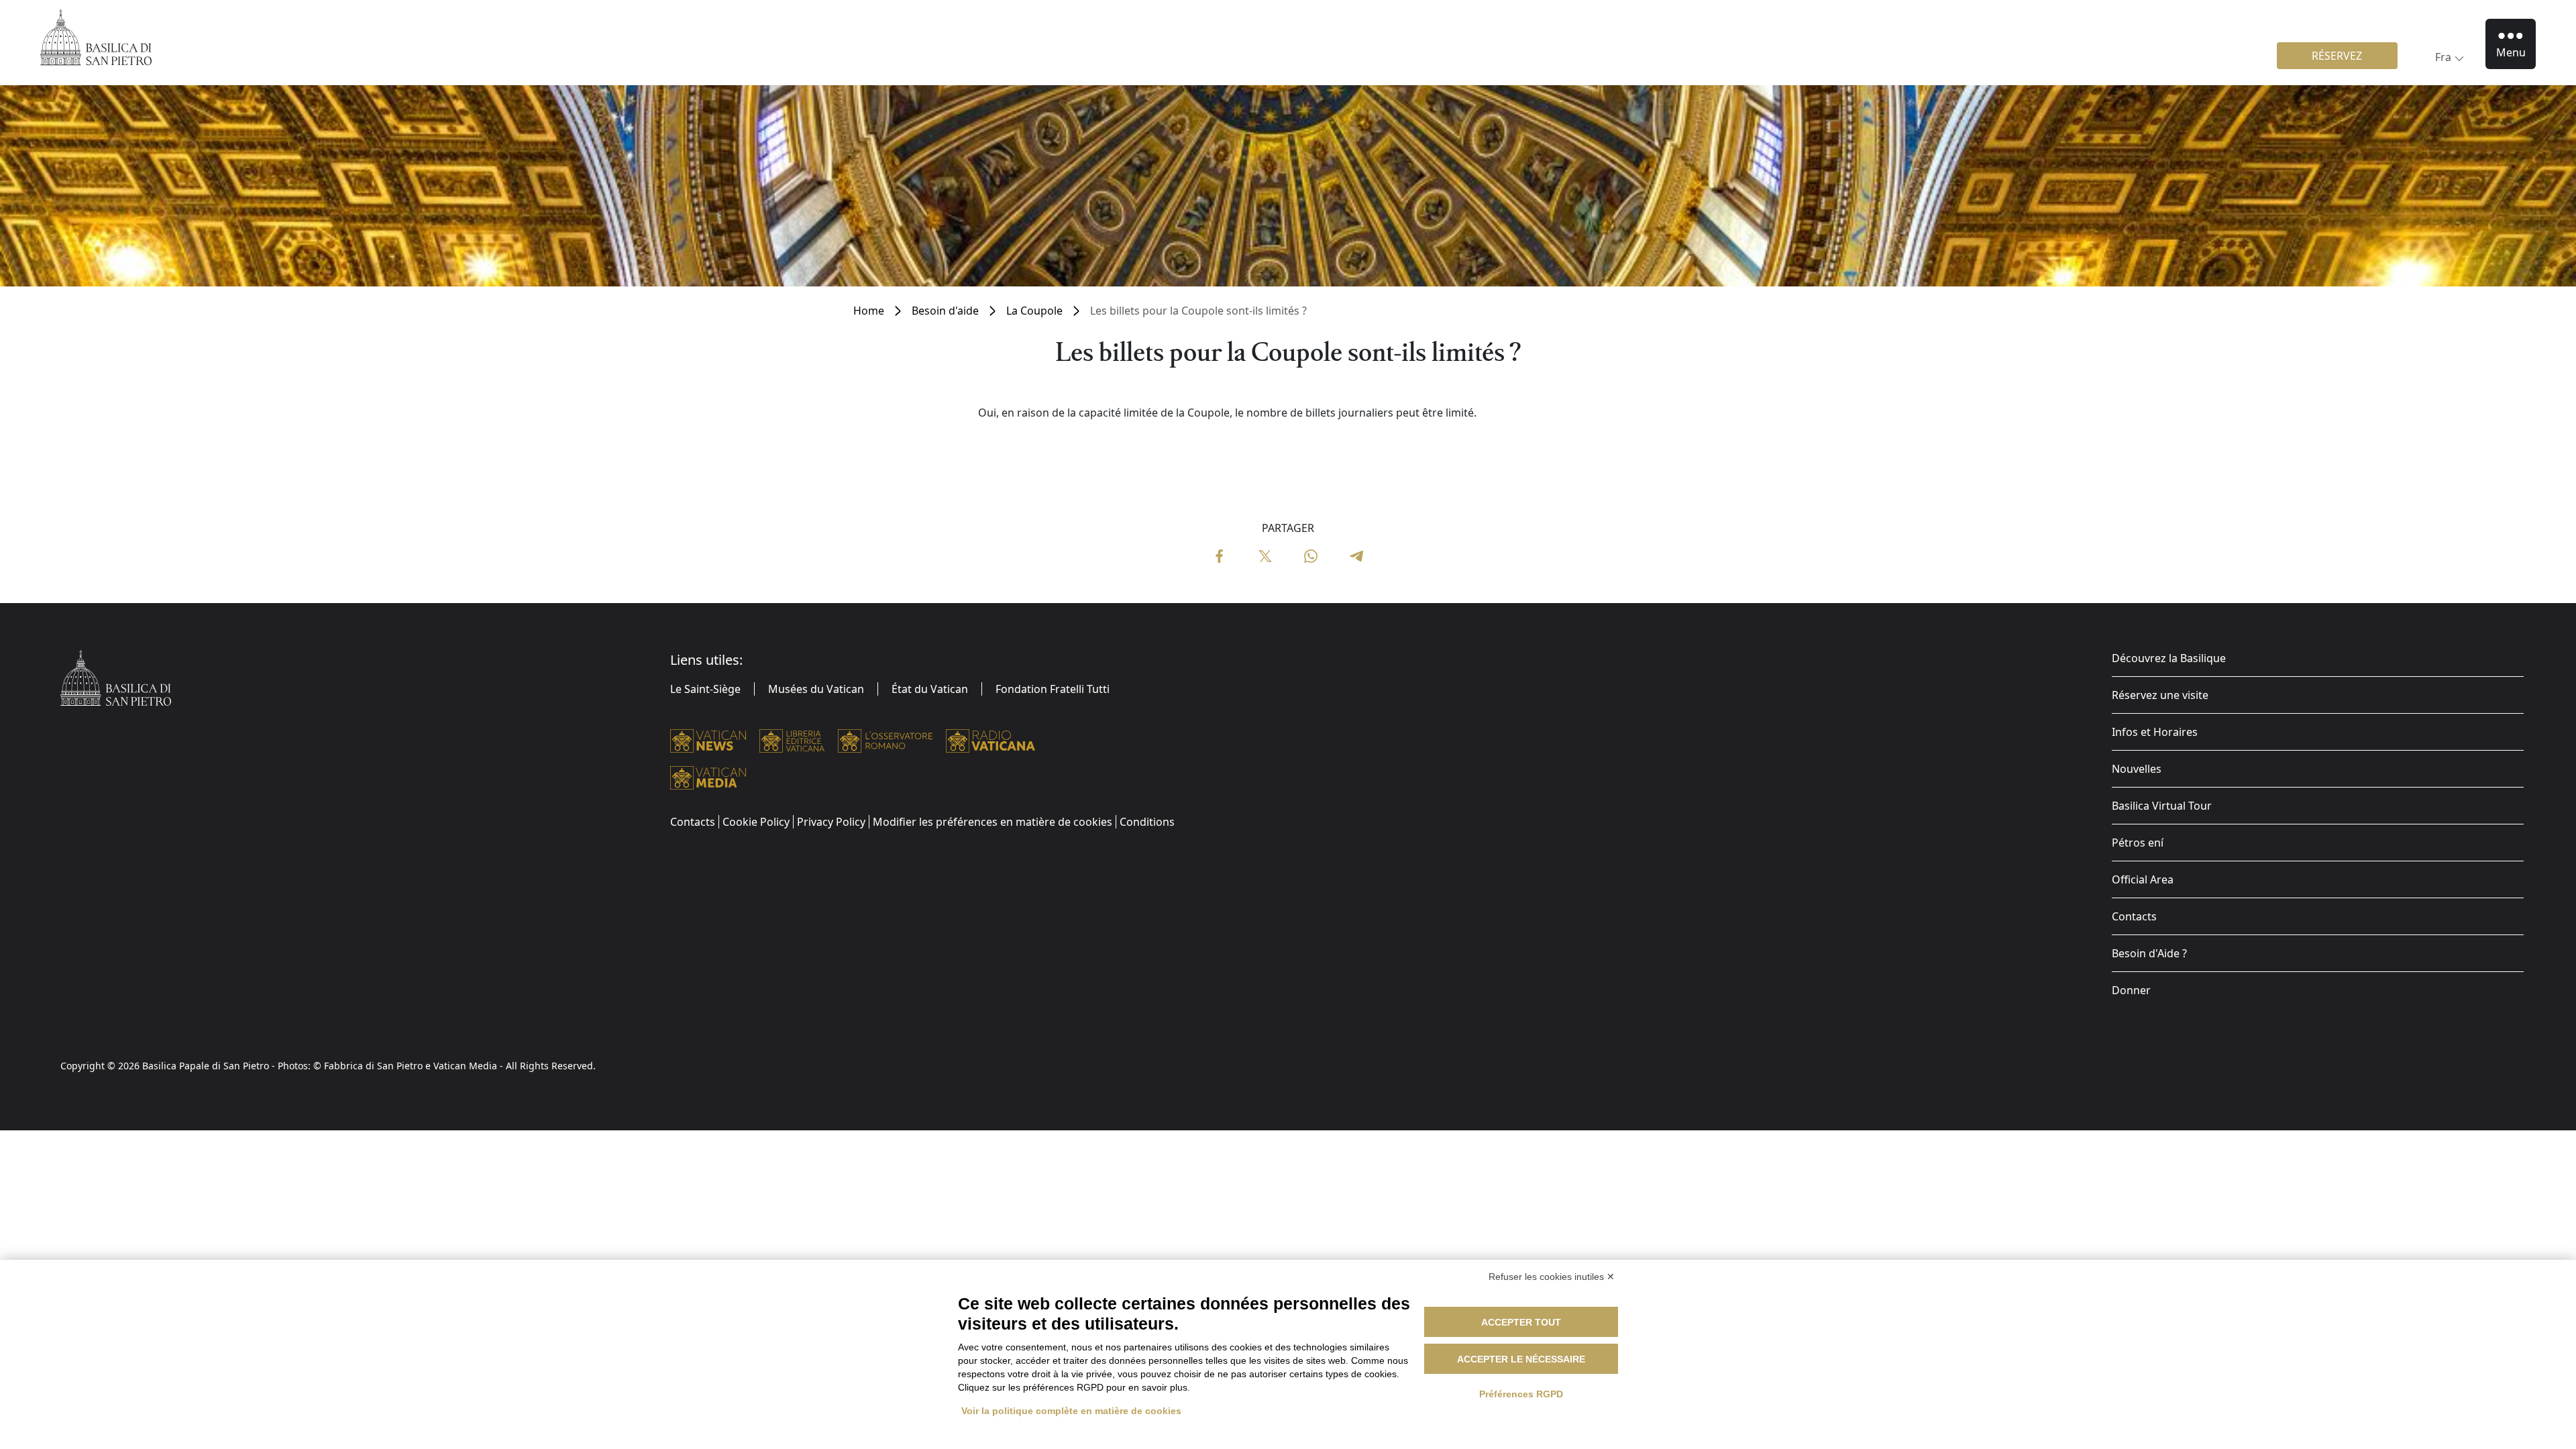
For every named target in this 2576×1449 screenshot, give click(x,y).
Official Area (2143, 879)
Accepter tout (1521, 1322)
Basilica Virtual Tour (2162, 806)
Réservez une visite (2160, 695)
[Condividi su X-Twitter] (1265, 555)
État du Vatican (930, 689)
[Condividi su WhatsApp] (1311, 555)
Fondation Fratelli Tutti (1053, 689)
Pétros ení (2138, 843)
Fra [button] (2443, 57)
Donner (2131, 990)
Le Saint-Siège (705, 689)
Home (869, 311)
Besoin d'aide (945, 311)
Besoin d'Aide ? (2149, 953)
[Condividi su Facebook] (1220, 555)
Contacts (2134, 916)
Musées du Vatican (816, 689)
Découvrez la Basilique (2169, 658)
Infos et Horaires (2155, 732)
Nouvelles (2137, 769)
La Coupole (1034, 311)
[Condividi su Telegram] (1356, 555)
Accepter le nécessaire (1521, 1359)
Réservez (2337, 56)
